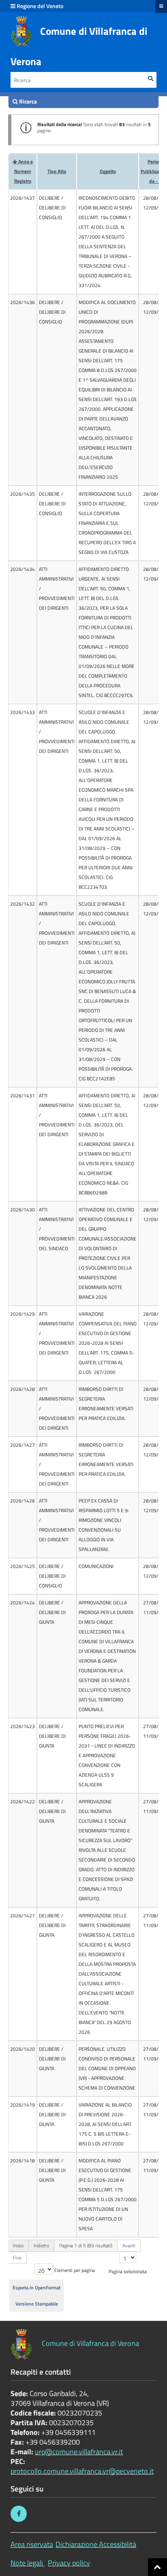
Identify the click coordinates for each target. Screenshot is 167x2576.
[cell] (57, 242)
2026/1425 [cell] (22, 1566)
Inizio (18, 2245)
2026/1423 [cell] (22, 1726)
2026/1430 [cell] (22, 1210)
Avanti (129, 2245)
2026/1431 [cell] (22, 1096)
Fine (17, 2258)
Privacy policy (69, 2563)
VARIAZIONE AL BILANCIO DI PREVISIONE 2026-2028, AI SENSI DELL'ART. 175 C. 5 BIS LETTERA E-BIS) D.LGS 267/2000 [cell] (105, 2124)
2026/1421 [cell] (22, 1916)
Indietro (41, 2245)
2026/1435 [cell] (22, 494)
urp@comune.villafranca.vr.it (79, 2452)
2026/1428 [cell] (22, 1389)
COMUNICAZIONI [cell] (96, 1566)
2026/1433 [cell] (22, 712)
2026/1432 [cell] (22, 904)
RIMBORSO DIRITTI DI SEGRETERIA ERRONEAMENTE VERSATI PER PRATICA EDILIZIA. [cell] (106, 1404)
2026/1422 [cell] (22, 1802)
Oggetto (108, 171)
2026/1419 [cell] (22, 2105)
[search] (83, 101)
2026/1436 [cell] (22, 302)
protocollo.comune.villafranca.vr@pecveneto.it (82, 2471)
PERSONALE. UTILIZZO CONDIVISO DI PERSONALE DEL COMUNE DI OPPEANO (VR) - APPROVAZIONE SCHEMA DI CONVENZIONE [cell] (107, 2068)
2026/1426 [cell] (22, 1501)
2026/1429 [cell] (22, 1314)
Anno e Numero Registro (24, 171)
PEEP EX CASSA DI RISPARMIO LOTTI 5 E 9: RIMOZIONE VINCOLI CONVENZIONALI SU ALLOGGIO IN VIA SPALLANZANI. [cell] (104, 1525)
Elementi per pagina (75, 2270)
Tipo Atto (57, 171)
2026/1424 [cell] (22, 1603)
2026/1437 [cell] (22, 198)
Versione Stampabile (37, 2304)
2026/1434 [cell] (22, 569)
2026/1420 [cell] (22, 2049)
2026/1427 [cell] (22, 1445)
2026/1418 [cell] (22, 2161)
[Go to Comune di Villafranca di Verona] (21, 31)
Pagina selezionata (128, 2271)
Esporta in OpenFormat (36, 2288)
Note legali (27, 2563)
